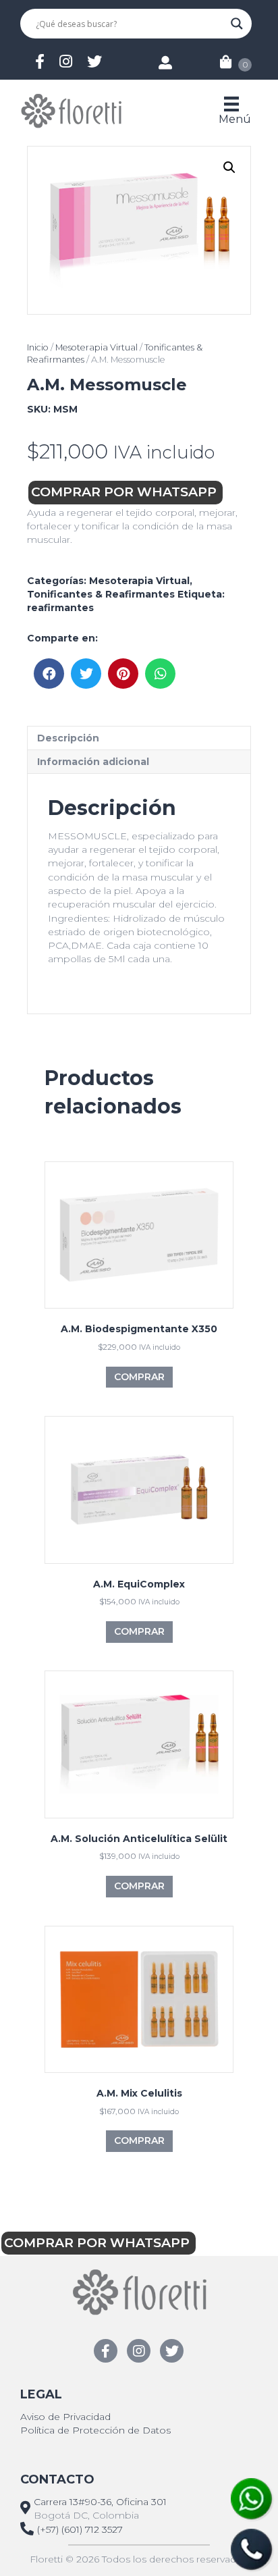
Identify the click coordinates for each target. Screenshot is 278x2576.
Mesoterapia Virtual (96, 347)
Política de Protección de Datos (95, 2430)
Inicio (38, 347)
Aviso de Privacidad (65, 2417)
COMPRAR (139, 1377)
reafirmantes (60, 608)
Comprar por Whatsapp (126, 492)
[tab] (139, 738)
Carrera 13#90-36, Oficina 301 (100, 2502)
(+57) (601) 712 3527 (80, 2529)
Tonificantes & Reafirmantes (101, 594)
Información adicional (93, 762)
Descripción (68, 738)
